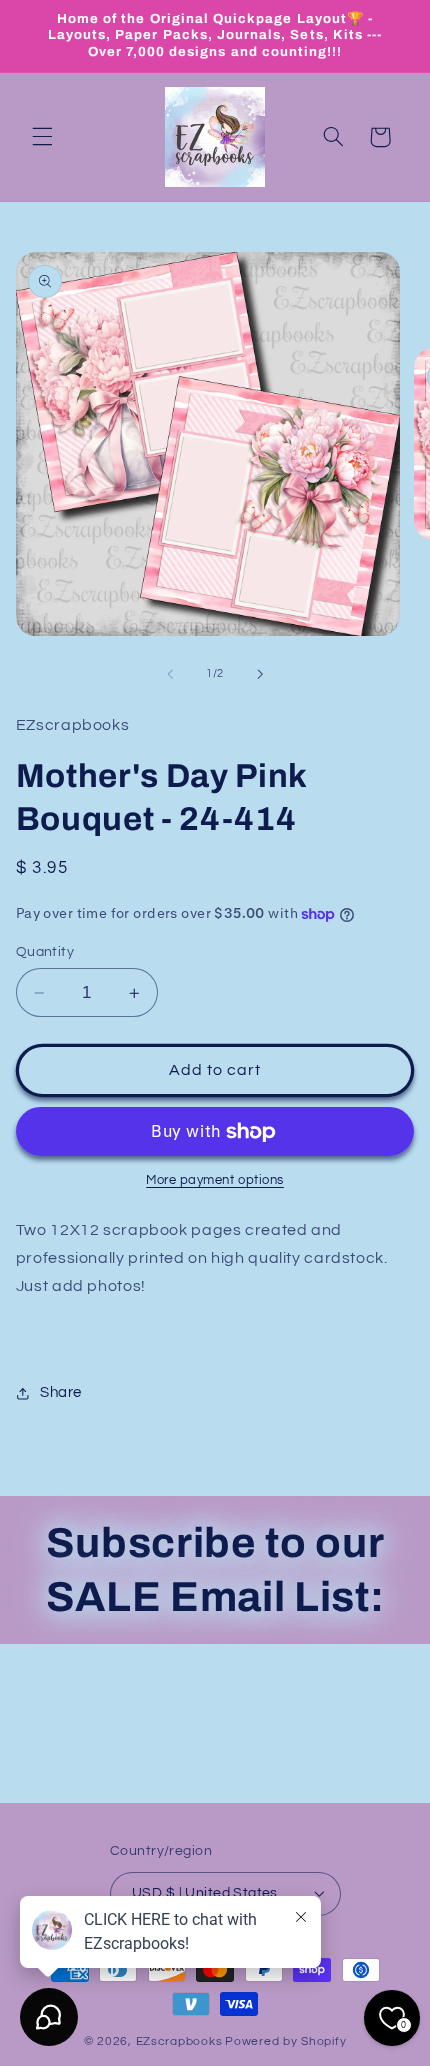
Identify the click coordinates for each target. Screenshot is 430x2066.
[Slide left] (170, 674)
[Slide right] (260, 674)
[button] (42, 137)
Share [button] (61, 1392)
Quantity (45, 952)
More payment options (215, 1180)
